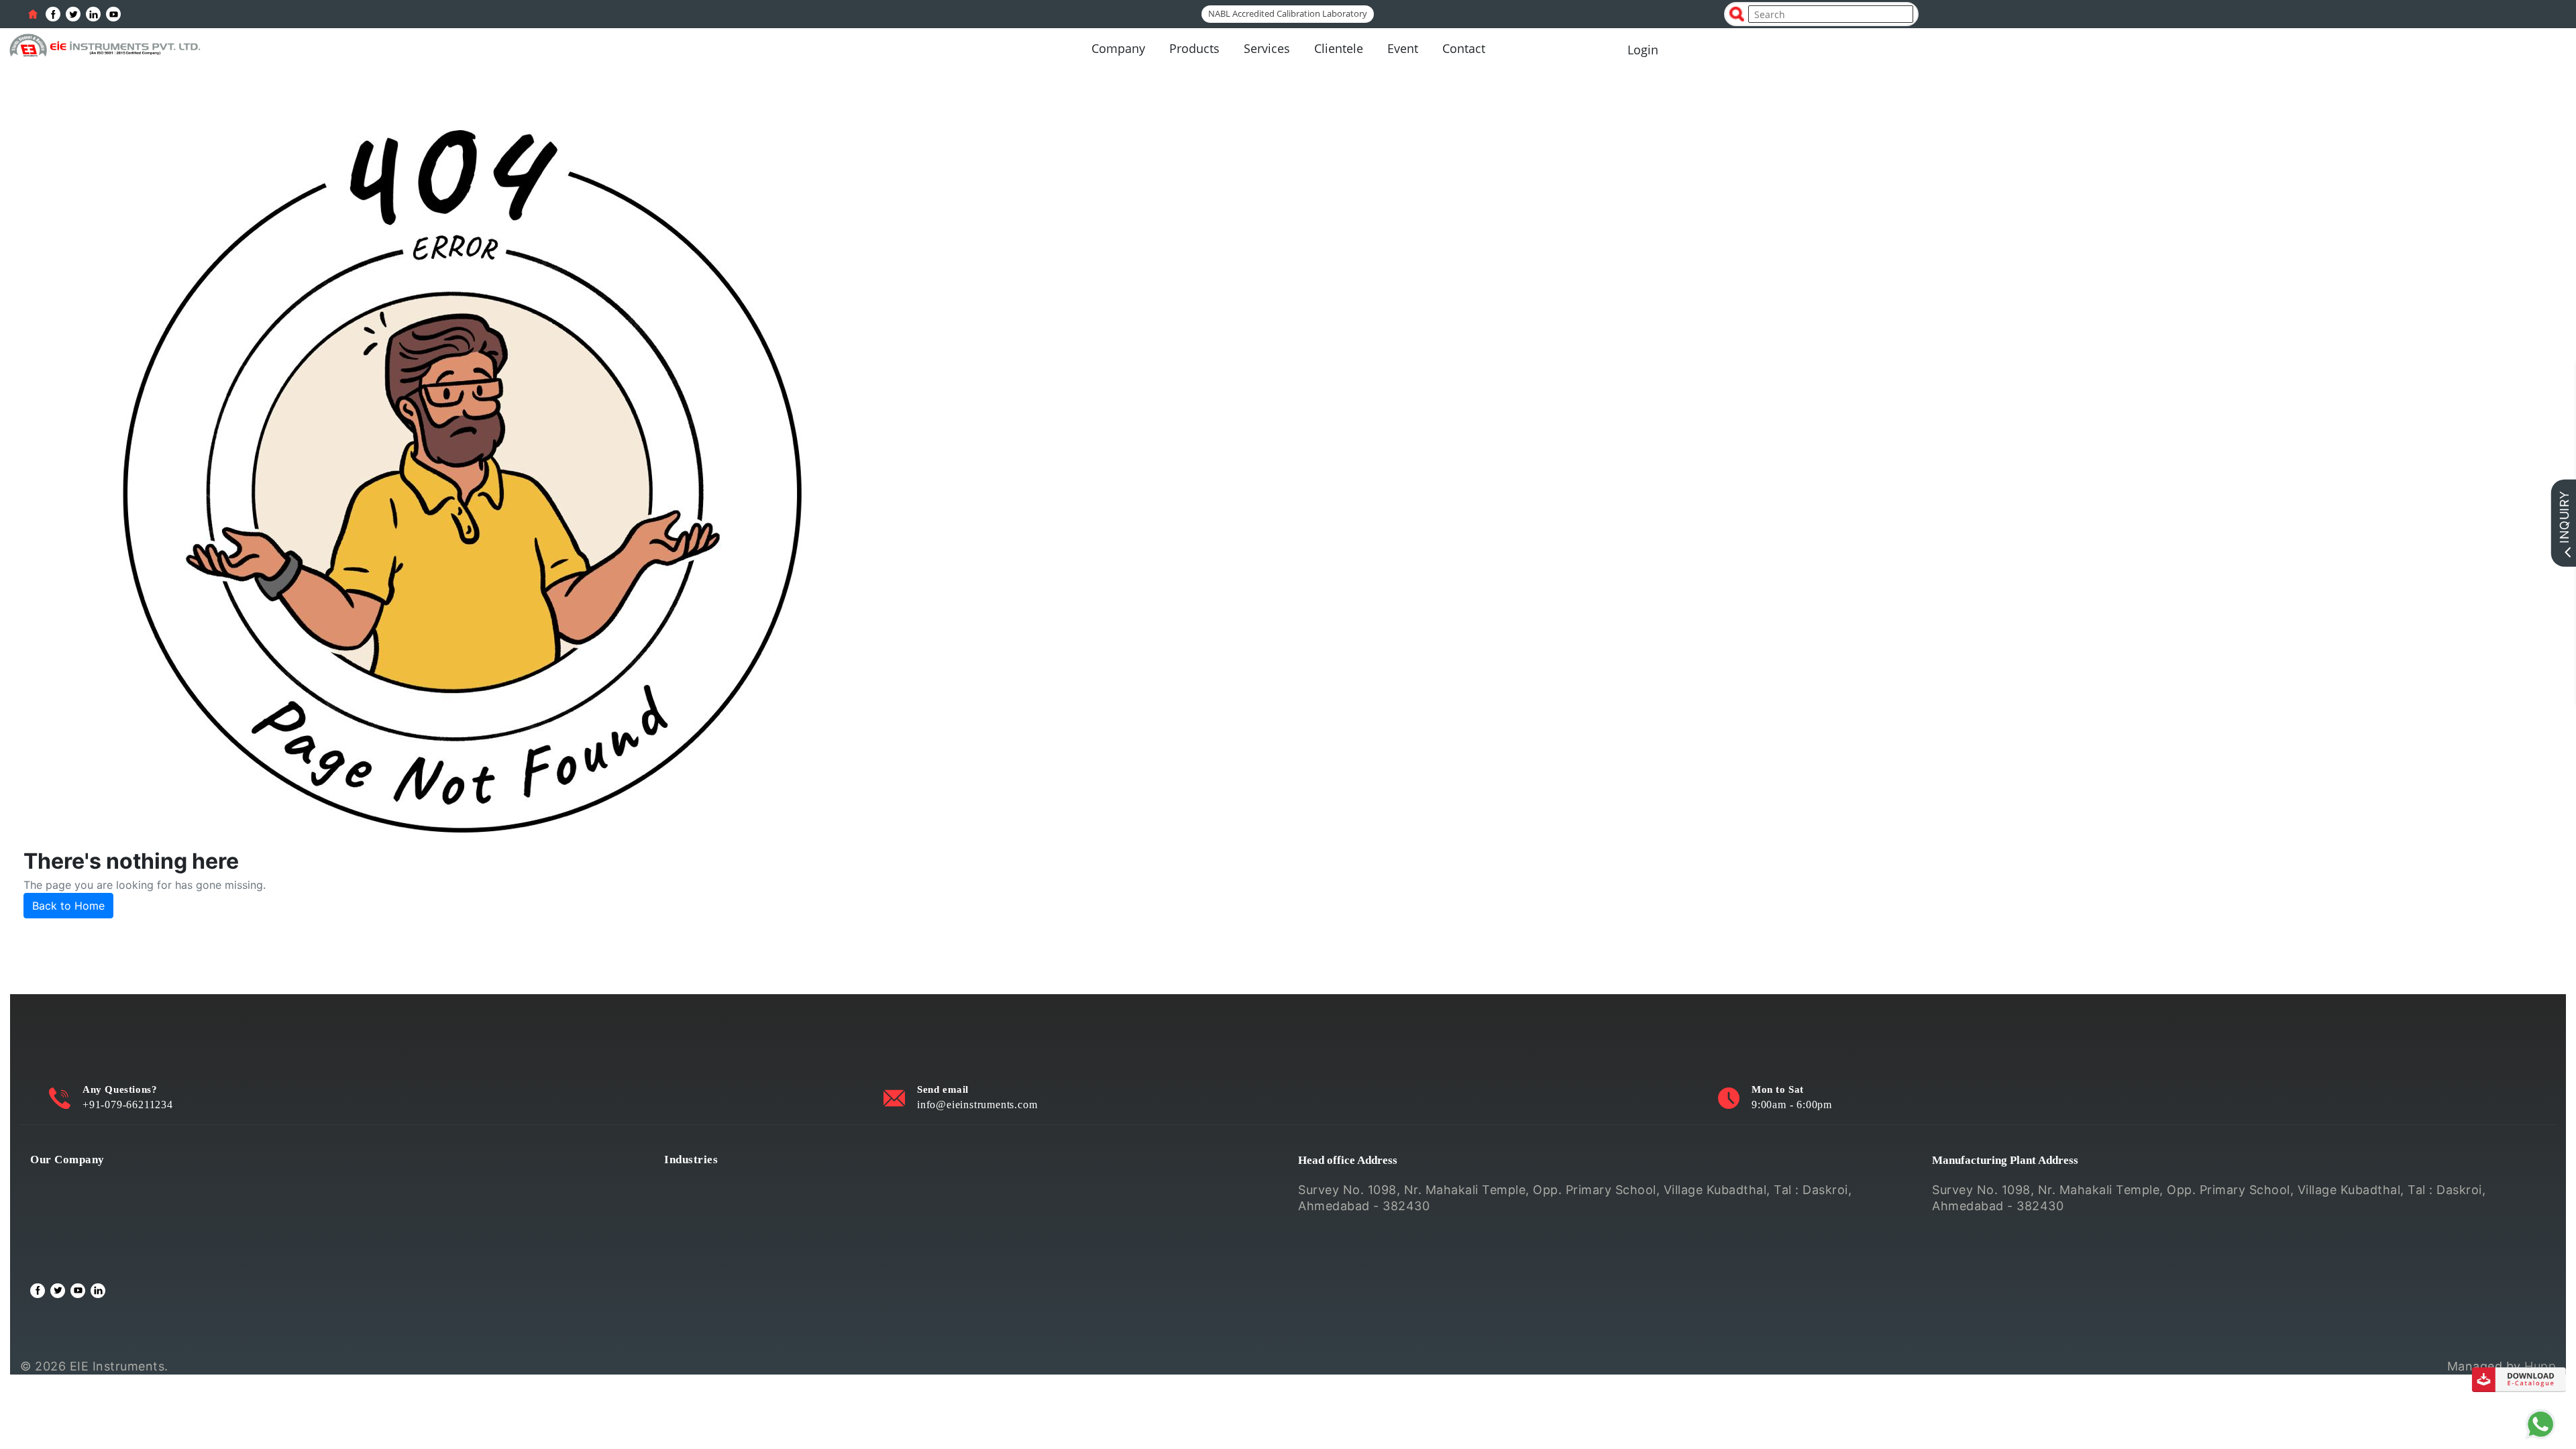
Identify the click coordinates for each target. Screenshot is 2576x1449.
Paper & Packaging (719, 1262)
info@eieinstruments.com (977, 1105)
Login (1643, 50)
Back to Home (68, 906)
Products (1194, 48)
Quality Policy (70, 1205)
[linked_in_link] (93, 14)
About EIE (59, 1186)
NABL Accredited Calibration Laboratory (1288, 13)
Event (1403, 48)
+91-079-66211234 (128, 1105)
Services (1267, 48)
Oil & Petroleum (709, 1224)
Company (1118, 48)
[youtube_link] (113, 14)
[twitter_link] (73, 14)
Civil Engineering (713, 1186)
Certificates (64, 1224)
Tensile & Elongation (723, 1205)
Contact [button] (1464, 48)
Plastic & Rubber (712, 1243)
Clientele (1339, 48)
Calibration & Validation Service (122, 1243)
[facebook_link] (53, 14)
